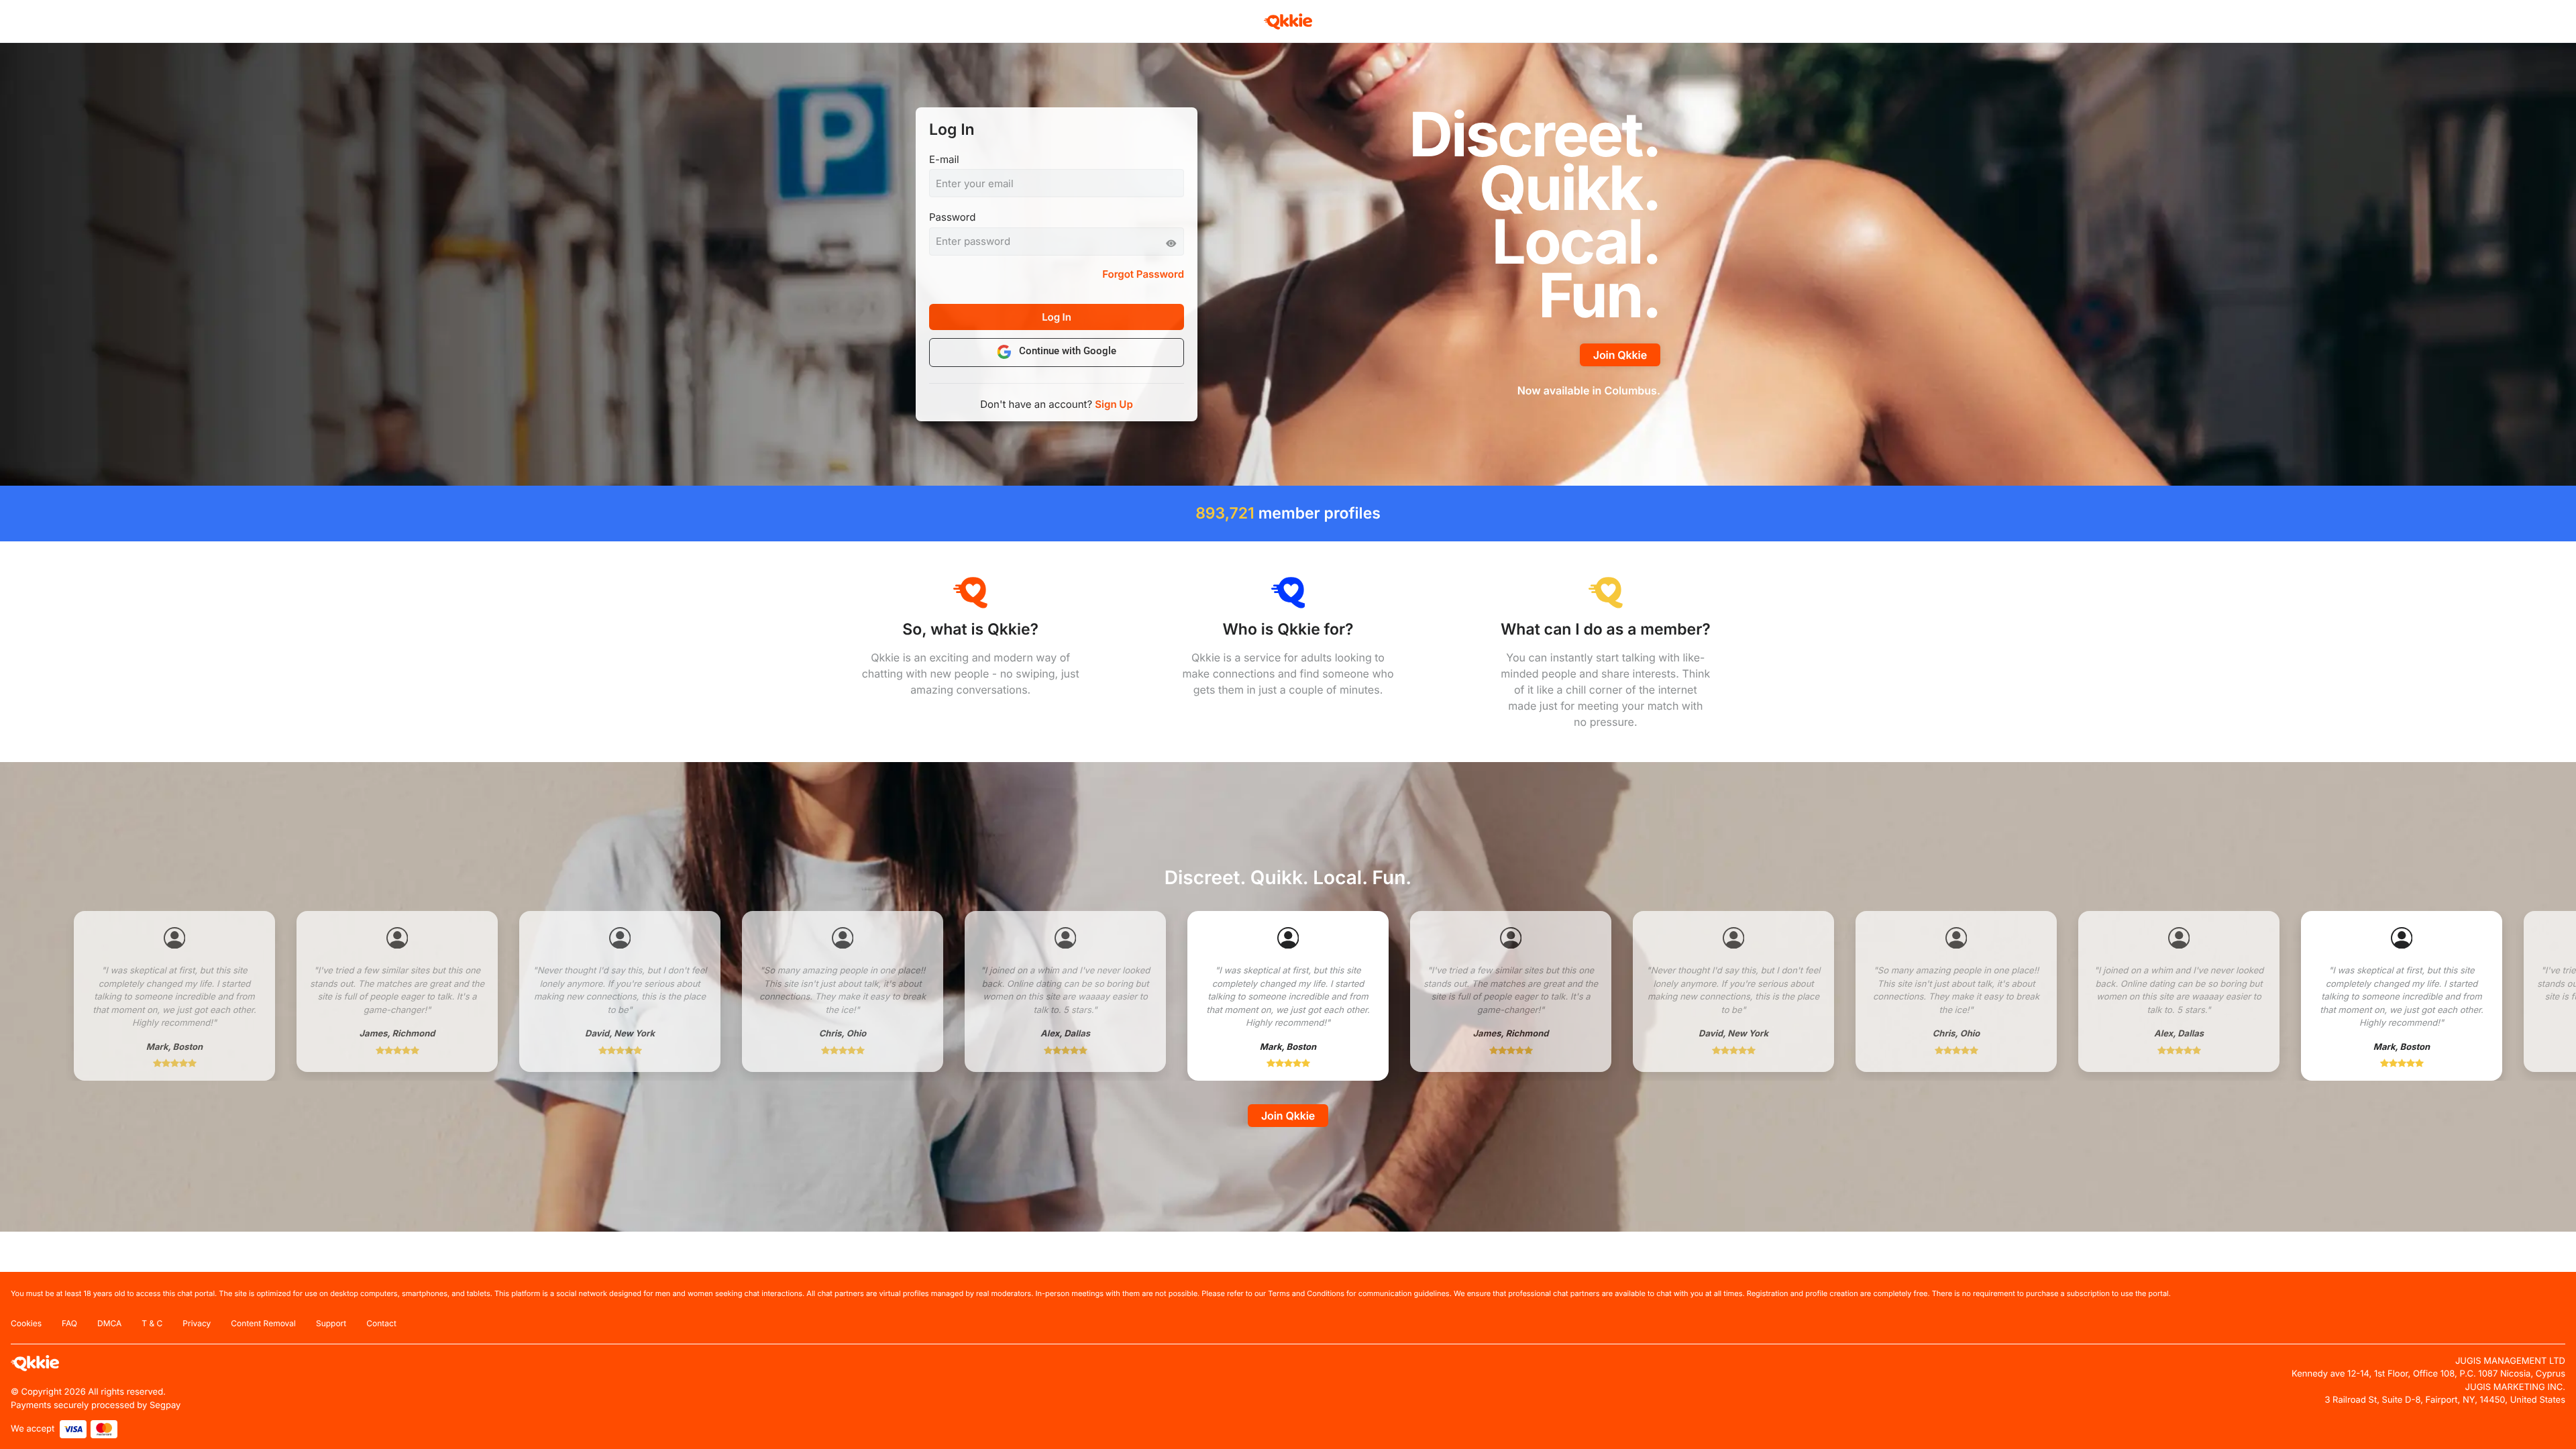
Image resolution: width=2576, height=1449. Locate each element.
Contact (381, 1323)
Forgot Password (1143, 274)
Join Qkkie (1620, 355)
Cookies (26, 1323)
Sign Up (1114, 404)
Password (952, 217)
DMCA (109, 1323)
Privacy (197, 1323)
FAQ (69, 1323)
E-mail (944, 159)
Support (331, 1323)
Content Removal (263, 1323)
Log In (1057, 317)
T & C (152, 1323)
